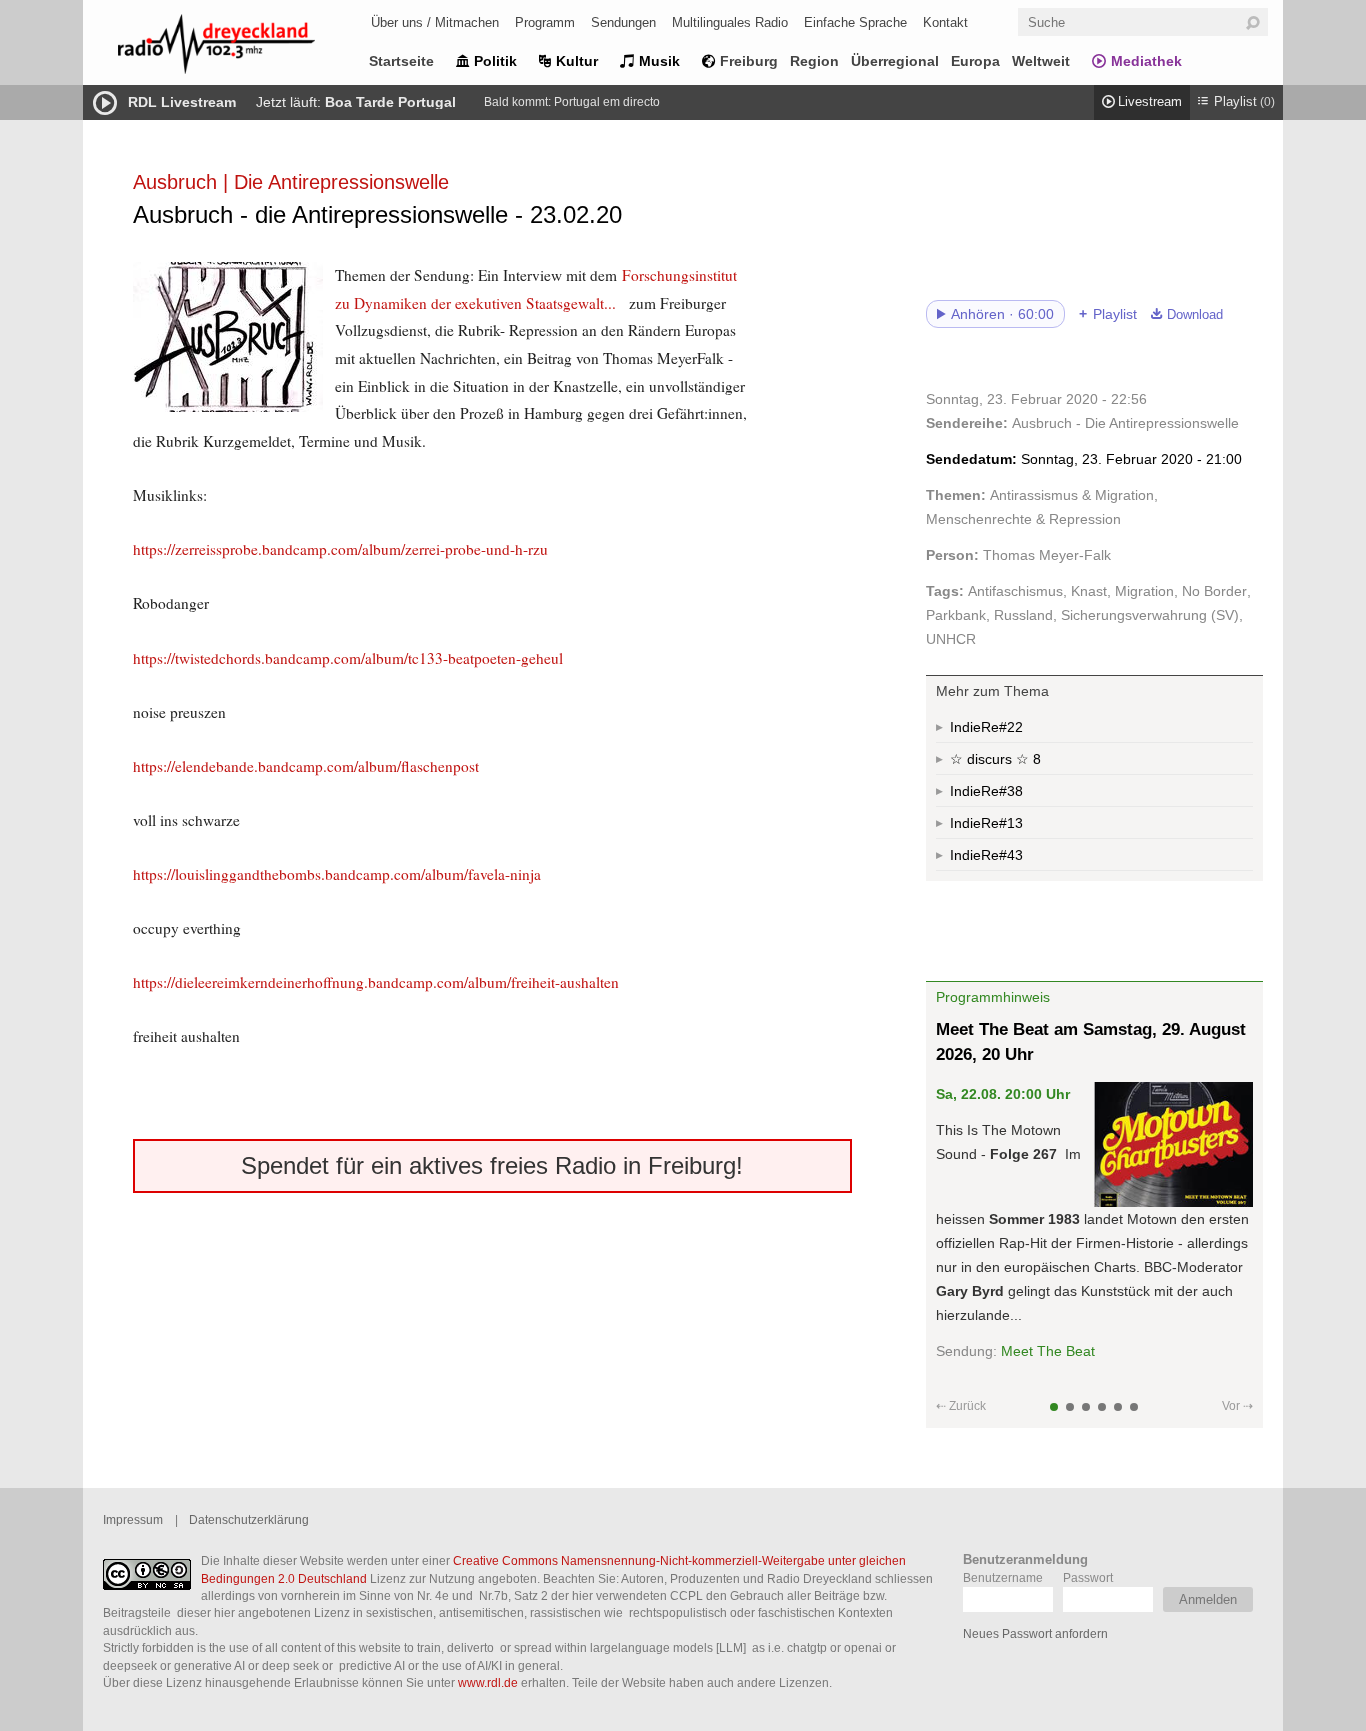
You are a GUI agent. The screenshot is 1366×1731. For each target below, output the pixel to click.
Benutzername (1003, 1577)
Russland (1023, 615)
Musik (659, 61)
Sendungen (623, 22)
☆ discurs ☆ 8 (995, 759)
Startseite (401, 61)
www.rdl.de (488, 1682)
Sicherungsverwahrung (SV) (1150, 615)
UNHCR (951, 639)
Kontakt (945, 22)
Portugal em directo (607, 102)
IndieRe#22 (986, 727)
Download (1195, 315)
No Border (1214, 591)
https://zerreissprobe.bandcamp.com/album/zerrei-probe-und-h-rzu (340, 549)
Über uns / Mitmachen (435, 22)
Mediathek (1146, 61)
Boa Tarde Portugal (390, 102)
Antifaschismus (1015, 591)
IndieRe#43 (986, 855)
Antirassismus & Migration (1072, 495)
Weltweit (1041, 61)
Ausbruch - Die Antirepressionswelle (1125, 423)
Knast (1089, 591)
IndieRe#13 (986, 823)
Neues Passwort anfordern (1035, 1633)
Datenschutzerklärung (249, 1519)
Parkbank (956, 615)
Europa (975, 61)
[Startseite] (243, 47)
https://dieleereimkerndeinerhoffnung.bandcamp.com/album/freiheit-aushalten (376, 982)
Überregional (895, 61)
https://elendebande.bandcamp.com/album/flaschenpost (306, 766)
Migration (1144, 591)
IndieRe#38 (986, 791)
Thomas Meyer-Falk (1047, 555)
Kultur (577, 61)
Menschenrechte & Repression (1023, 519)
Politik (495, 61)
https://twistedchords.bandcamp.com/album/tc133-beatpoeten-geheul (348, 658)
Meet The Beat (1048, 1351)
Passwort (1088, 1577)
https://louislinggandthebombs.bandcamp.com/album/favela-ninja (337, 874)
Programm (545, 22)
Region (814, 61)
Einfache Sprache (855, 22)
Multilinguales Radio (730, 22)
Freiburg (749, 61)
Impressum (133, 1519)
